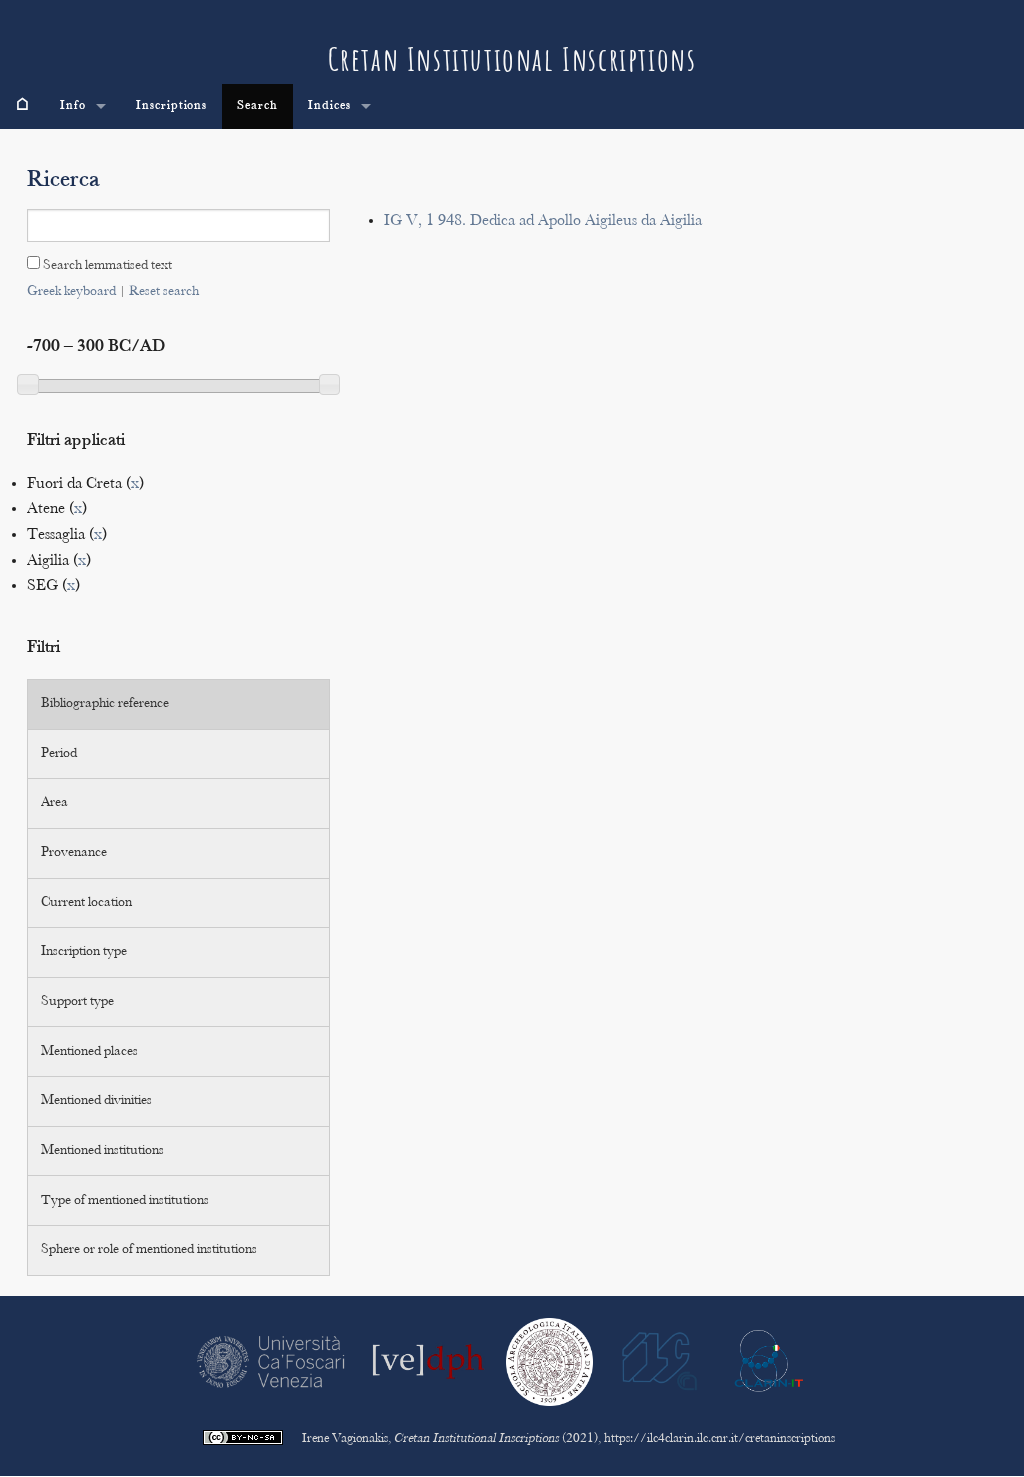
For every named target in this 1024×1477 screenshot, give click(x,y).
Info (73, 106)
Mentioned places (89, 1052)
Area (54, 803)
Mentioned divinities (96, 1101)
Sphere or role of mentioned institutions (149, 1250)
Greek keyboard (71, 292)
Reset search (164, 292)
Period (59, 754)
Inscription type (84, 952)
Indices (329, 106)
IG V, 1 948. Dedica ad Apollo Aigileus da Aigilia (543, 221)
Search (257, 106)
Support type (77, 1002)
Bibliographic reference (105, 704)
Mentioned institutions (102, 1151)
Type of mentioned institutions (125, 1201)
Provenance (74, 853)
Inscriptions (172, 106)
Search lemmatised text (106, 266)
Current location (86, 903)
